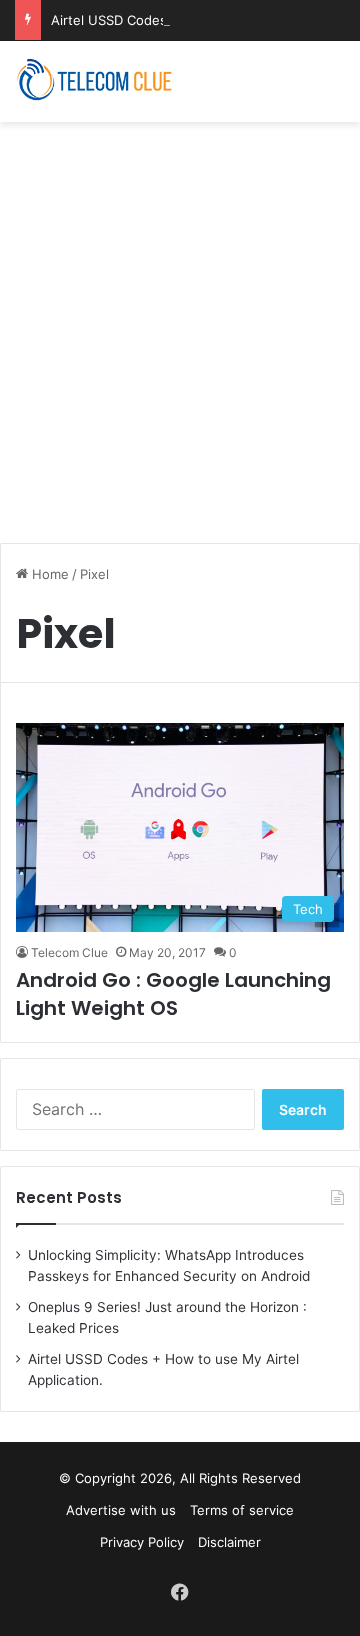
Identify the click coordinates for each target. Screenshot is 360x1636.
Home (48, 574)
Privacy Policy (142, 1542)
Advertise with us (121, 1510)
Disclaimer (229, 1542)
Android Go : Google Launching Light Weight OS (173, 994)
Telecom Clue (69, 952)
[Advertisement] (180, 322)
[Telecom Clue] (95, 81)
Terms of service (242, 1510)
